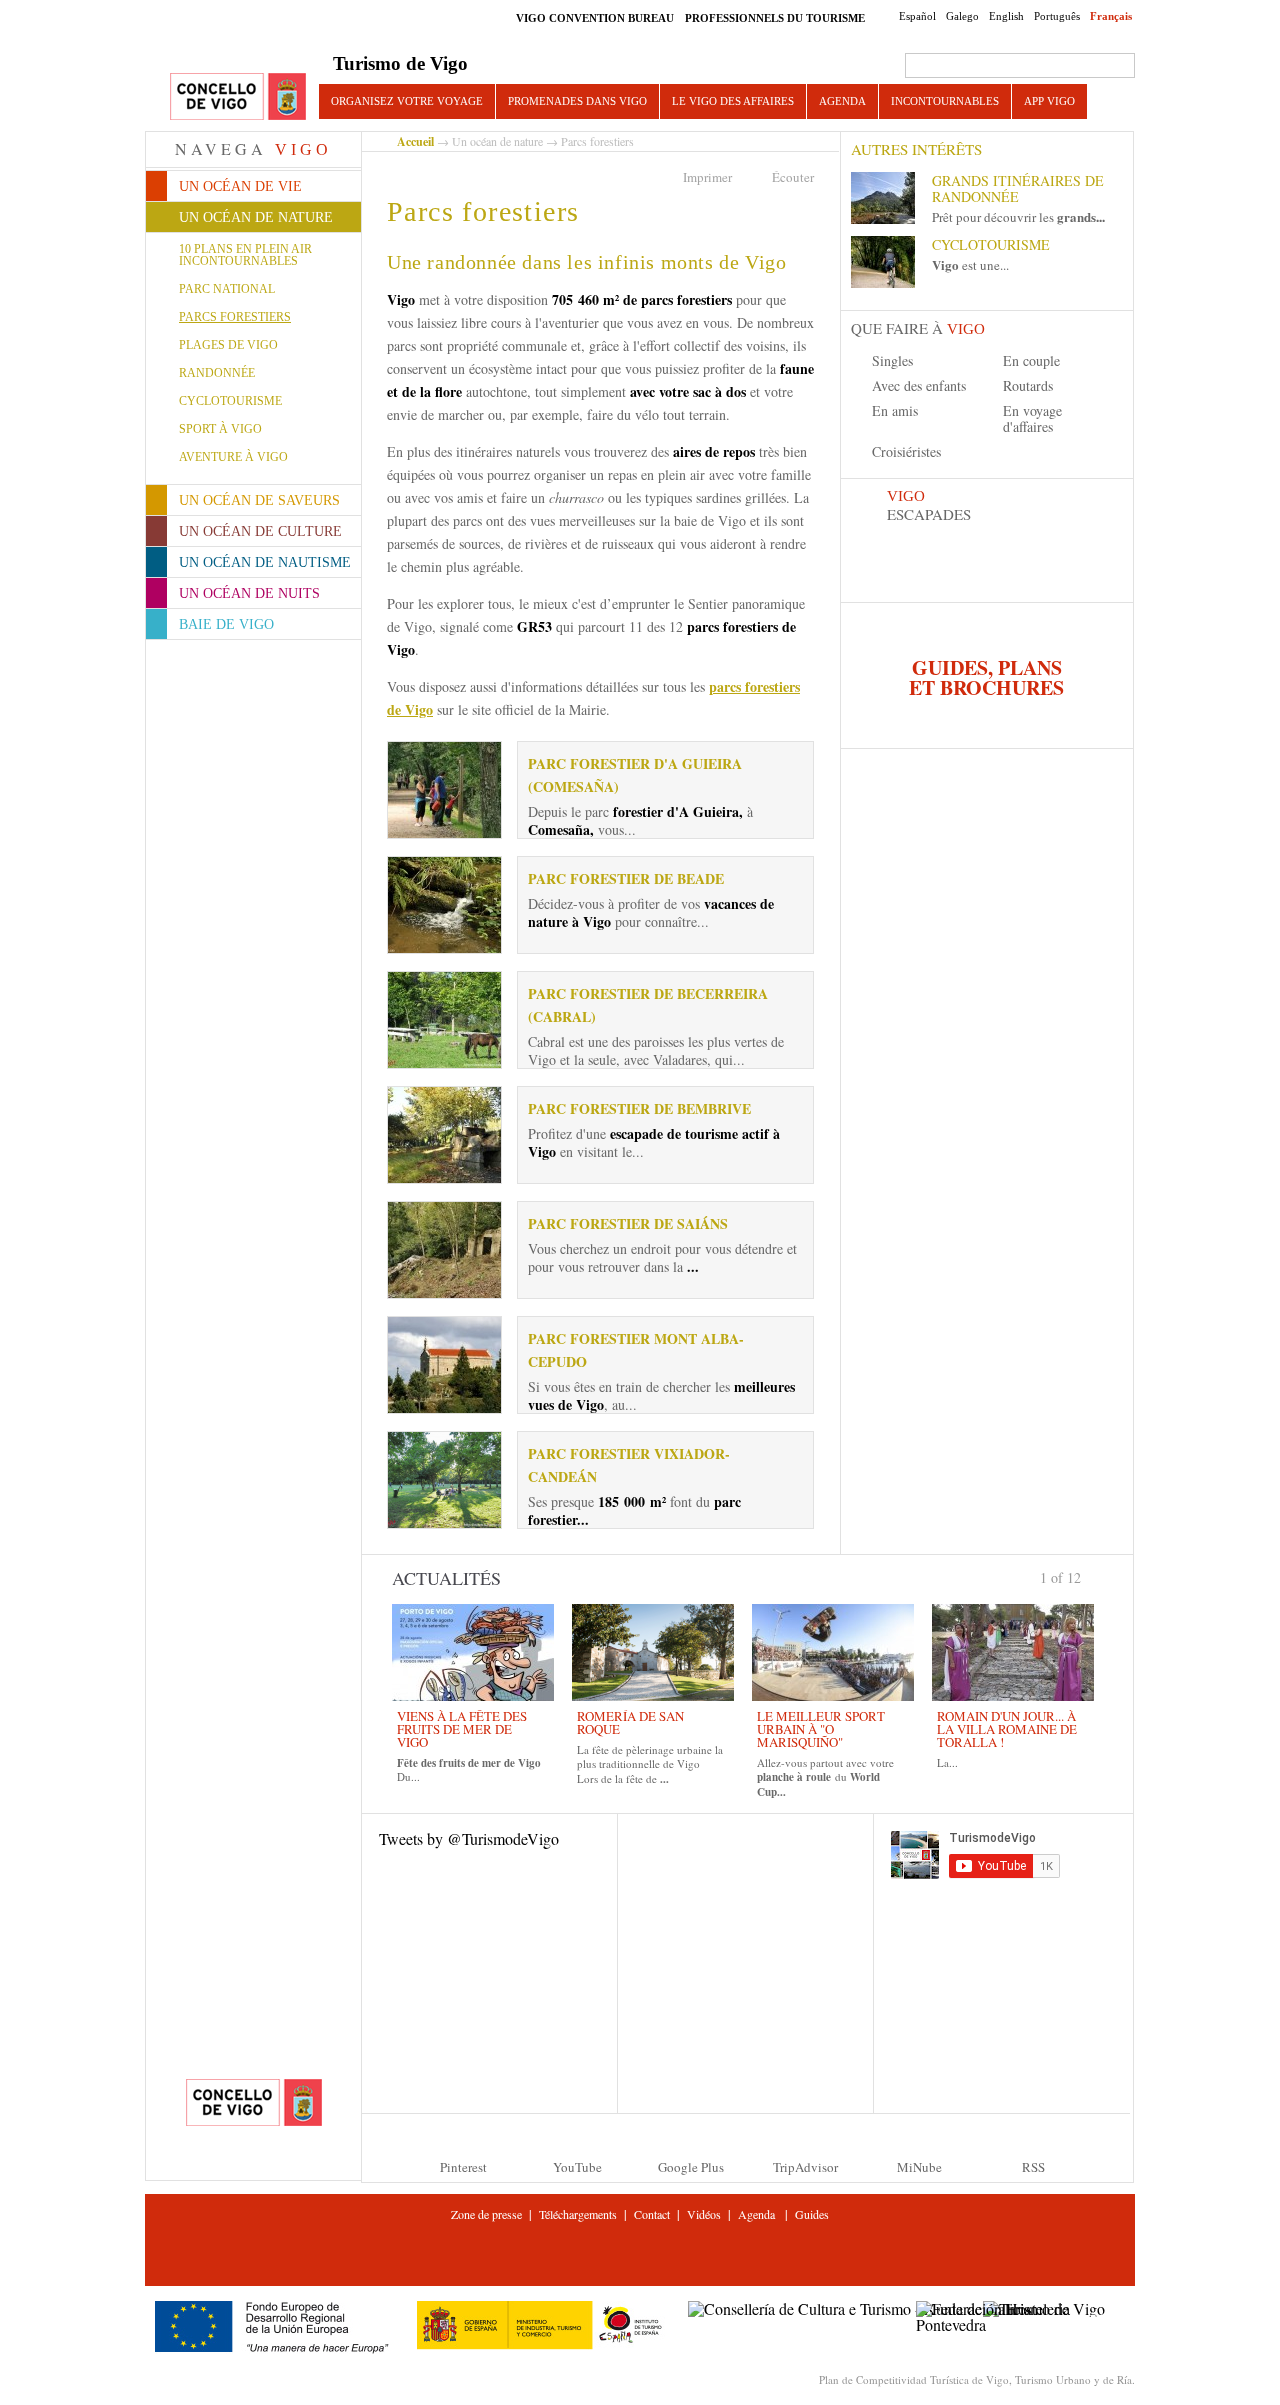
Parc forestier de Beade (626, 878)
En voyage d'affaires (1032, 418)
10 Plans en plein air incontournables (245, 255)
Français (1111, 16)
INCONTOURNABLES (945, 101)
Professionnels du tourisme (775, 18)
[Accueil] (238, 97)
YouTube (577, 2167)
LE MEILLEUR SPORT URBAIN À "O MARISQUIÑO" (821, 1729)
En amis (895, 410)
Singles (892, 360)
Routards (1028, 385)
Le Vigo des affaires (733, 101)
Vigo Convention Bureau (595, 18)
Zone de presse (486, 2214)
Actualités (446, 1578)
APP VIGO (1049, 101)
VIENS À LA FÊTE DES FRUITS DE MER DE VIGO (462, 1729)
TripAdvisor (805, 2167)
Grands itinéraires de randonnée (1018, 188)
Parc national (227, 289)
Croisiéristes (906, 451)
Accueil (415, 141)
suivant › (1089, 1576)
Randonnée (217, 373)
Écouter (793, 177)
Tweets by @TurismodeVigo (469, 1838)
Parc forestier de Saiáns (628, 1223)
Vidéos (704, 2214)
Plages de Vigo (228, 345)
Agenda (842, 101)
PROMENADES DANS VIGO (577, 101)
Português (1057, 16)
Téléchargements (578, 2214)
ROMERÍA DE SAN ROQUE (630, 1722)
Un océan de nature (497, 141)
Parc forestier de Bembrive (639, 1108)
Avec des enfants (919, 385)
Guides (812, 2214)
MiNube (919, 2167)
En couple (1031, 360)
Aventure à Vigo (233, 457)
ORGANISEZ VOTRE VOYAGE (407, 101)
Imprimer (707, 177)
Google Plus (691, 2167)
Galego (962, 16)
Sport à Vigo (220, 429)
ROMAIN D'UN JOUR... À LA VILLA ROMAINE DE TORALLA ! (1007, 1729)
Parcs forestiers (235, 317)
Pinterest (463, 2167)
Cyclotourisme (230, 401)
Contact (652, 2214)
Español (917, 16)
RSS (1033, 2167)
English (1006, 16)
